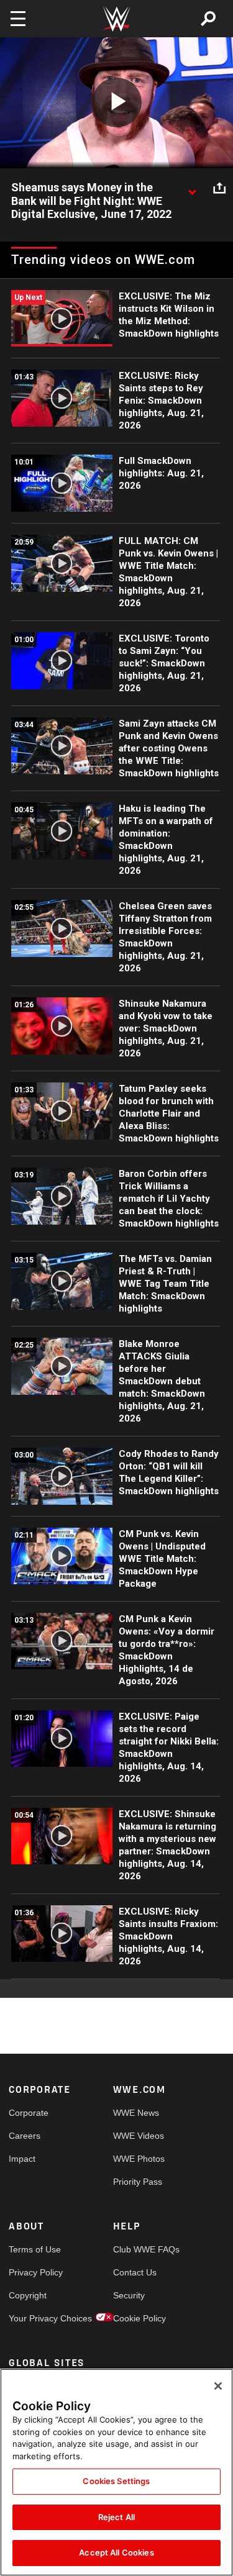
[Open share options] (219, 188)
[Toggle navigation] (18, 19)
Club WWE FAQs (139, 2249)
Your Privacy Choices (35, 2318)
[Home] (117, 19)
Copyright (28, 2295)
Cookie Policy (139, 2318)
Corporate (29, 2113)
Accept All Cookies (116, 2552)
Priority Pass (138, 2182)
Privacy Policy (35, 2272)
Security (129, 2295)
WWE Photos (139, 2159)
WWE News (136, 2113)
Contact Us (135, 2272)
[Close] (218, 2386)
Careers (25, 2136)
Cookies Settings (116, 2481)
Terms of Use (35, 2249)
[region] (116, 2472)
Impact (22, 2159)
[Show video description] (192, 188)
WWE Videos (139, 2136)
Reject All (116, 2517)
